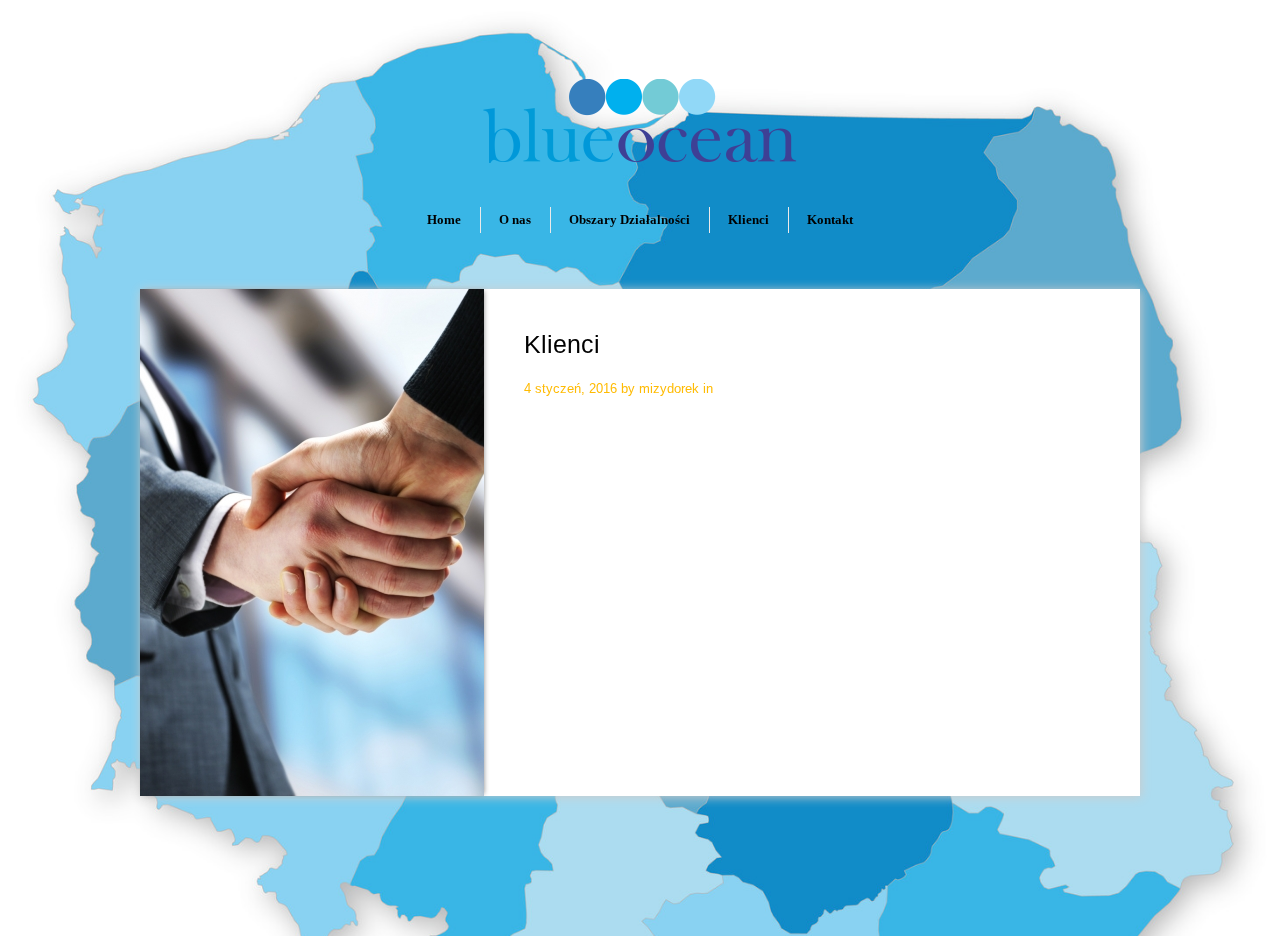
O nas (515, 219)
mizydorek (669, 388)
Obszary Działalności (629, 219)
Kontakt (830, 219)
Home (444, 219)
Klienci (748, 219)
